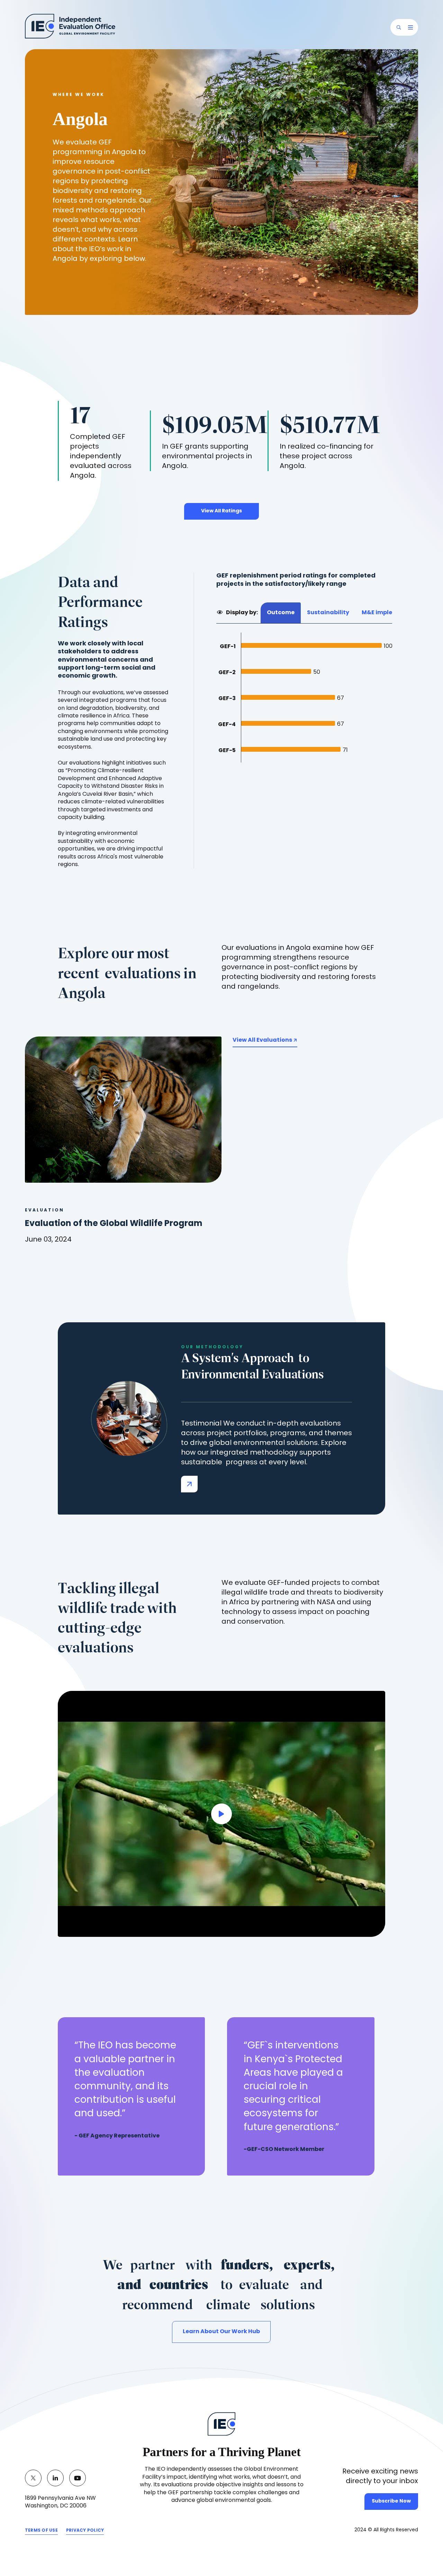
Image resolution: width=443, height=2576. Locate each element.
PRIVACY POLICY (85, 2532)
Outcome (281, 613)
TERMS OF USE (41, 2532)
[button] (399, 27)
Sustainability (328, 613)
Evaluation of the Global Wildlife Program (114, 1224)
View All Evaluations (263, 1040)
